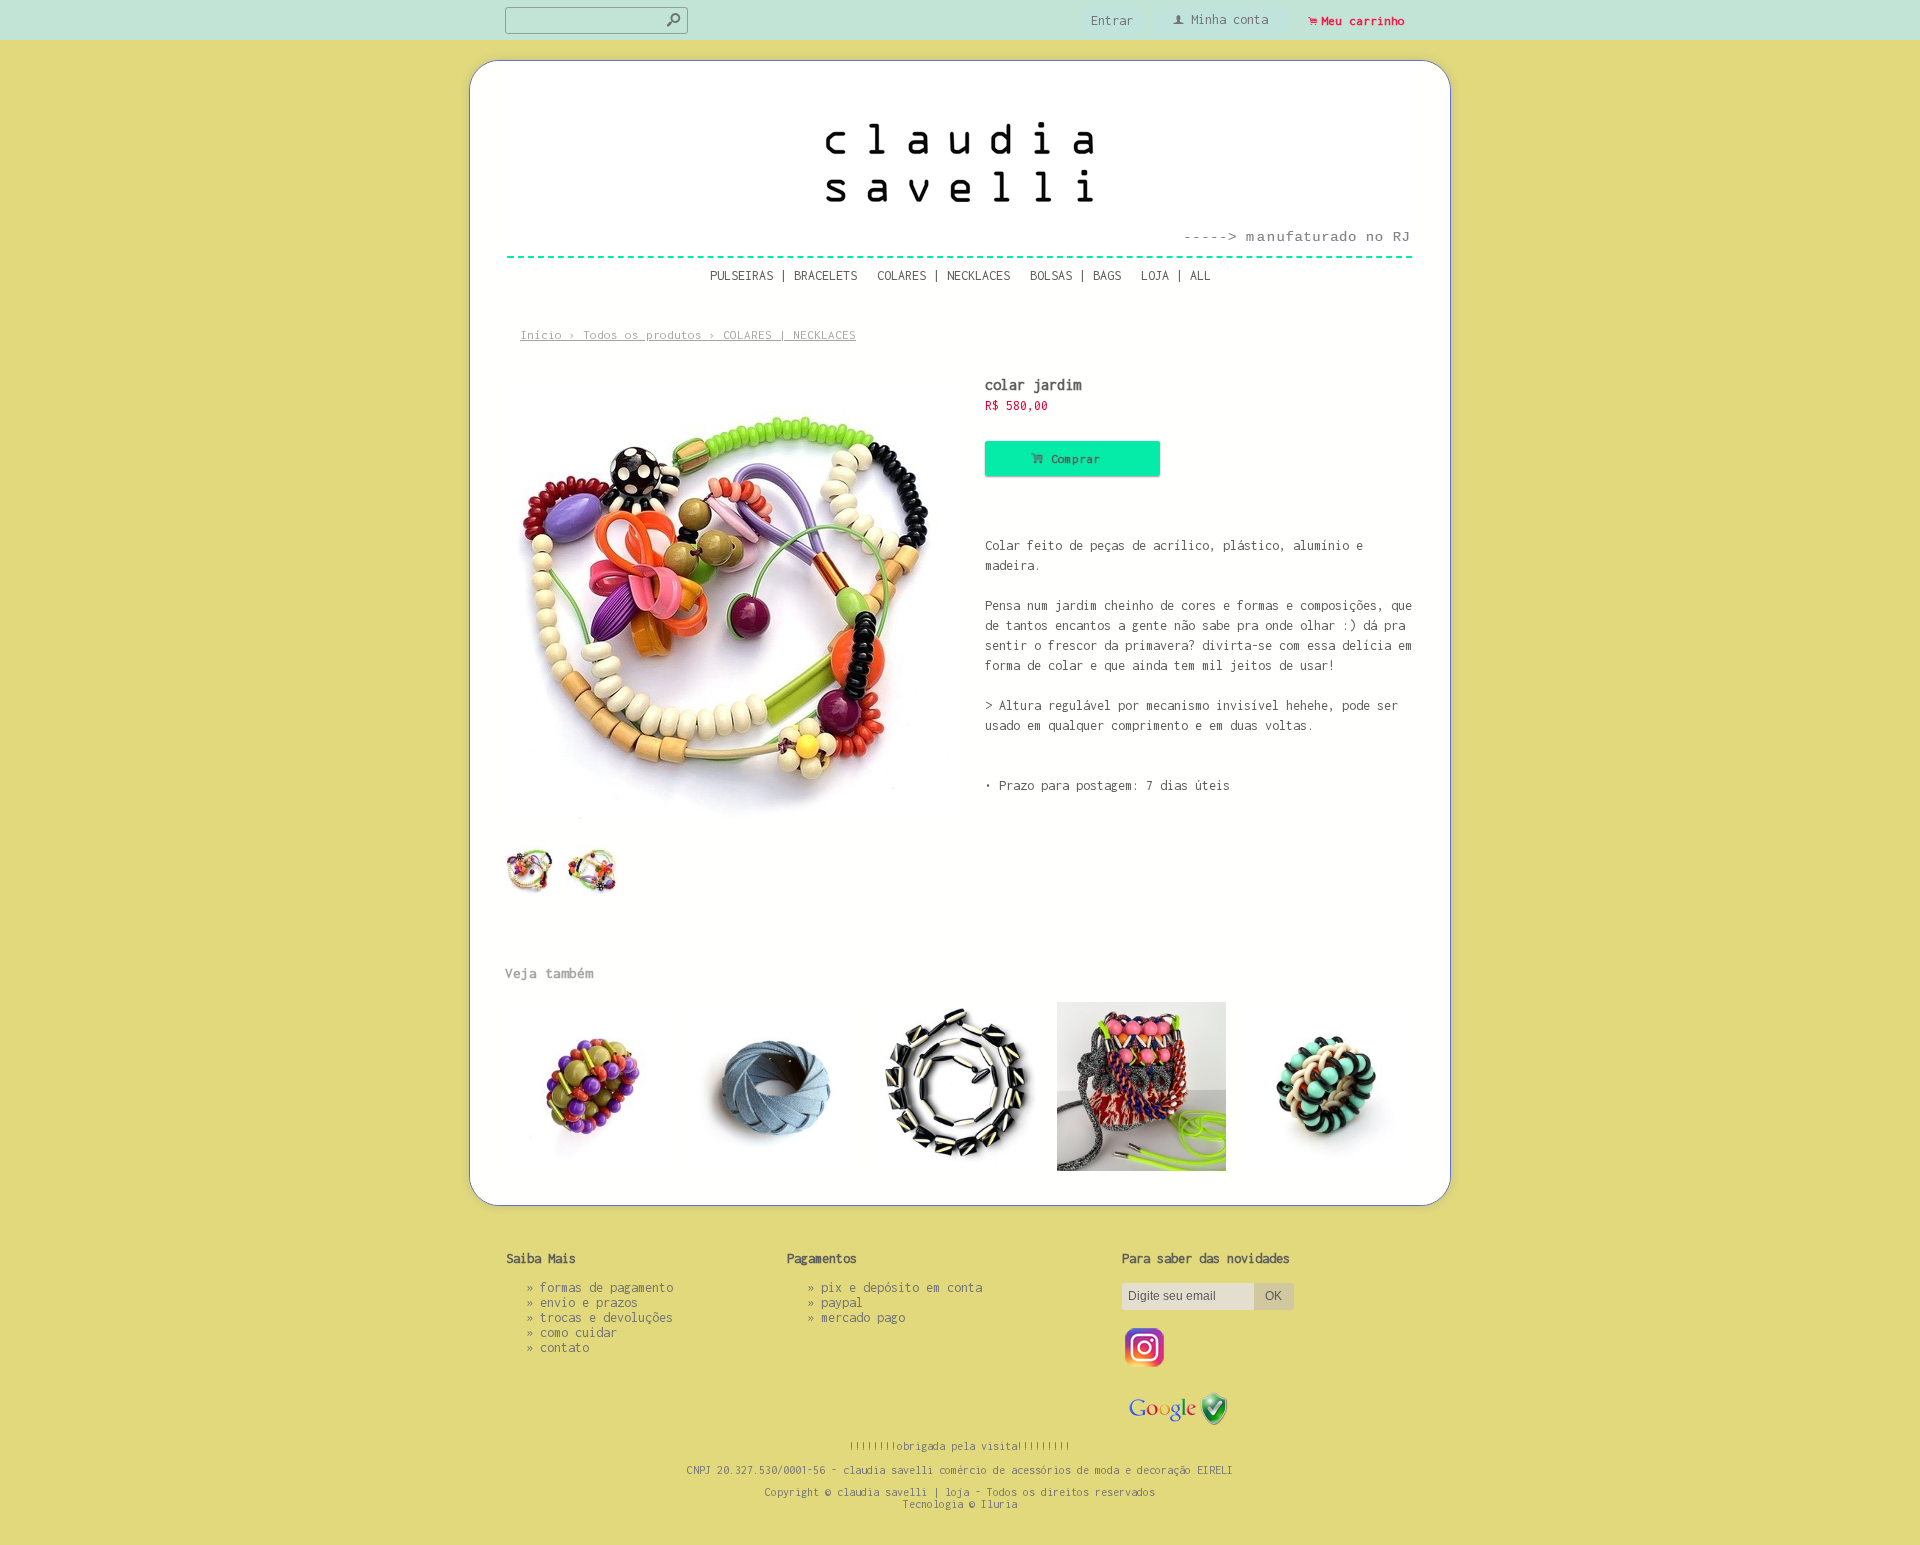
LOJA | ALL (1176, 275)
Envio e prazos (589, 1302)
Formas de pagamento (606, 1287)
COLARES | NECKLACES (943, 275)
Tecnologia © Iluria (960, 1504)
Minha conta (1229, 19)
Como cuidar (578, 1332)
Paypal (842, 1302)
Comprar (1072, 458)
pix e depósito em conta (901, 1287)
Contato (564, 1347)
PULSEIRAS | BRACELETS (783, 275)
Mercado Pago (863, 1317)
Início (541, 334)
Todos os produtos (642, 334)
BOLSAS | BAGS (1075, 275)
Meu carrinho (1363, 20)
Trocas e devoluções (606, 1317)
